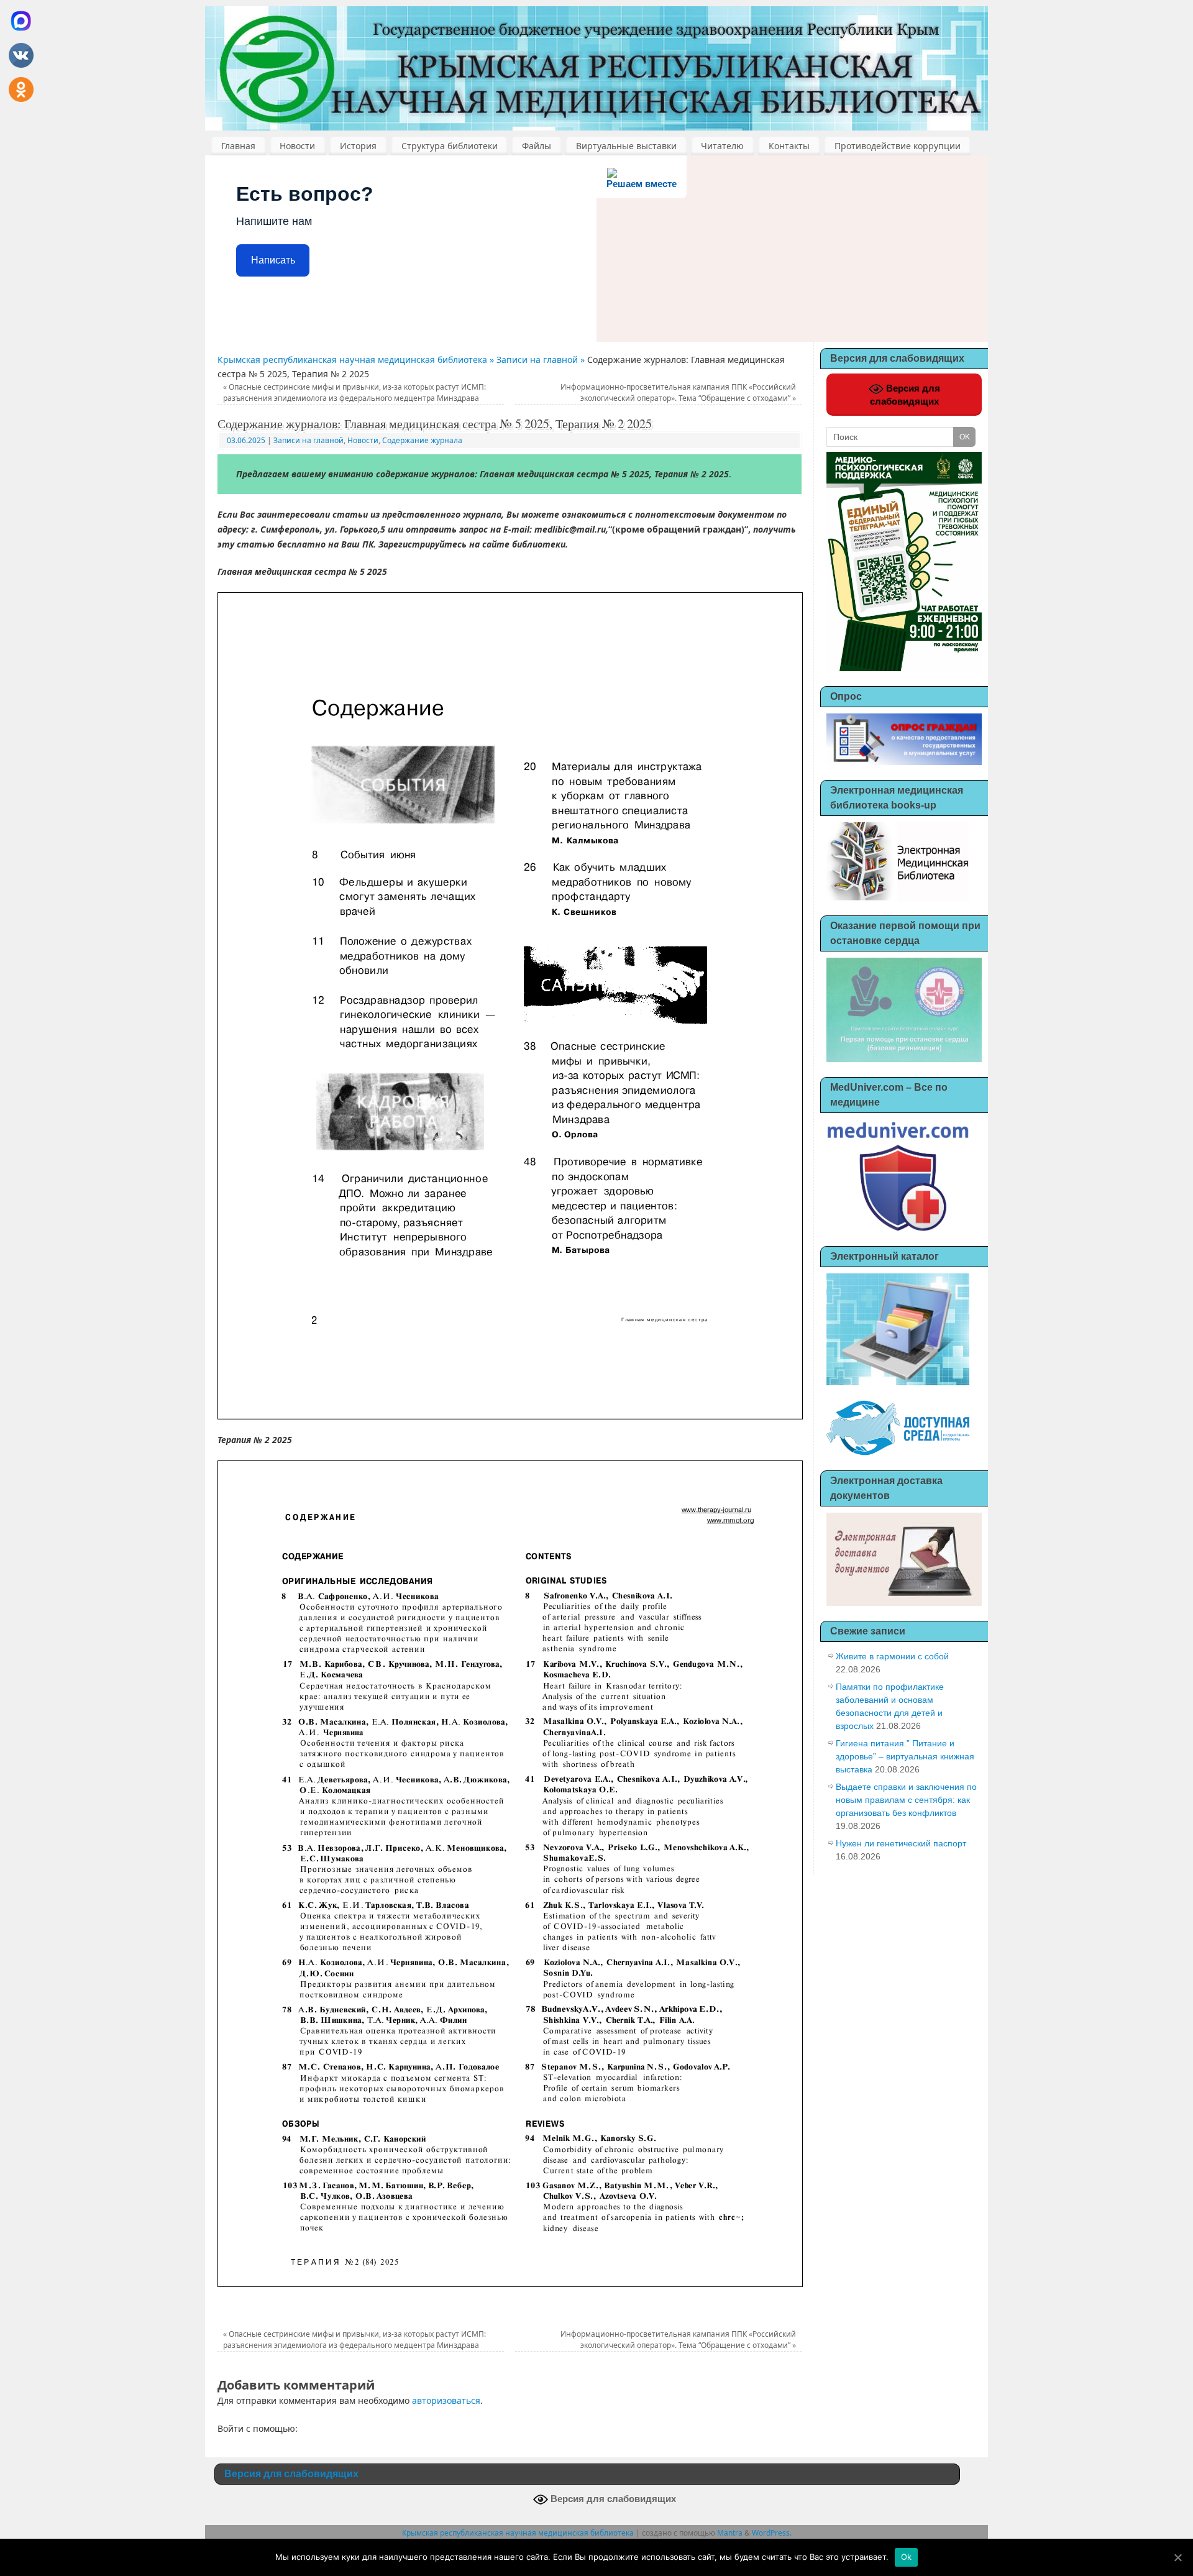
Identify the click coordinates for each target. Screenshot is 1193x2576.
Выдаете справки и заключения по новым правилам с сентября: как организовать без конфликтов (906, 1800)
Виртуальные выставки (626, 146)
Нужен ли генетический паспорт (901, 1843)
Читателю (722, 146)
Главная (238, 146)
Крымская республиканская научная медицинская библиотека (518, 2533)
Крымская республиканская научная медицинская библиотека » (357, 360)
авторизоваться (446, 2400)
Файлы (537, 146)
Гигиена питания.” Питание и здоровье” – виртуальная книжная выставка (905, 1756)
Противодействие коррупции (898, 146)
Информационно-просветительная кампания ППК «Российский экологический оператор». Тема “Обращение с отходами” (678, 392)
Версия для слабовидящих (905, 395)
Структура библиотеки (450, 146)
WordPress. (772, 2533)
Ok (907, 2557)
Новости (297, 146)
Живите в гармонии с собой (892, 1656)
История (358, 146)
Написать (273, 260)
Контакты (789, 146)
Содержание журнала (422, 440)
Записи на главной (309, 440)
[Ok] (1177, 2557)
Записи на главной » (542, 360)
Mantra (730, 2533)
